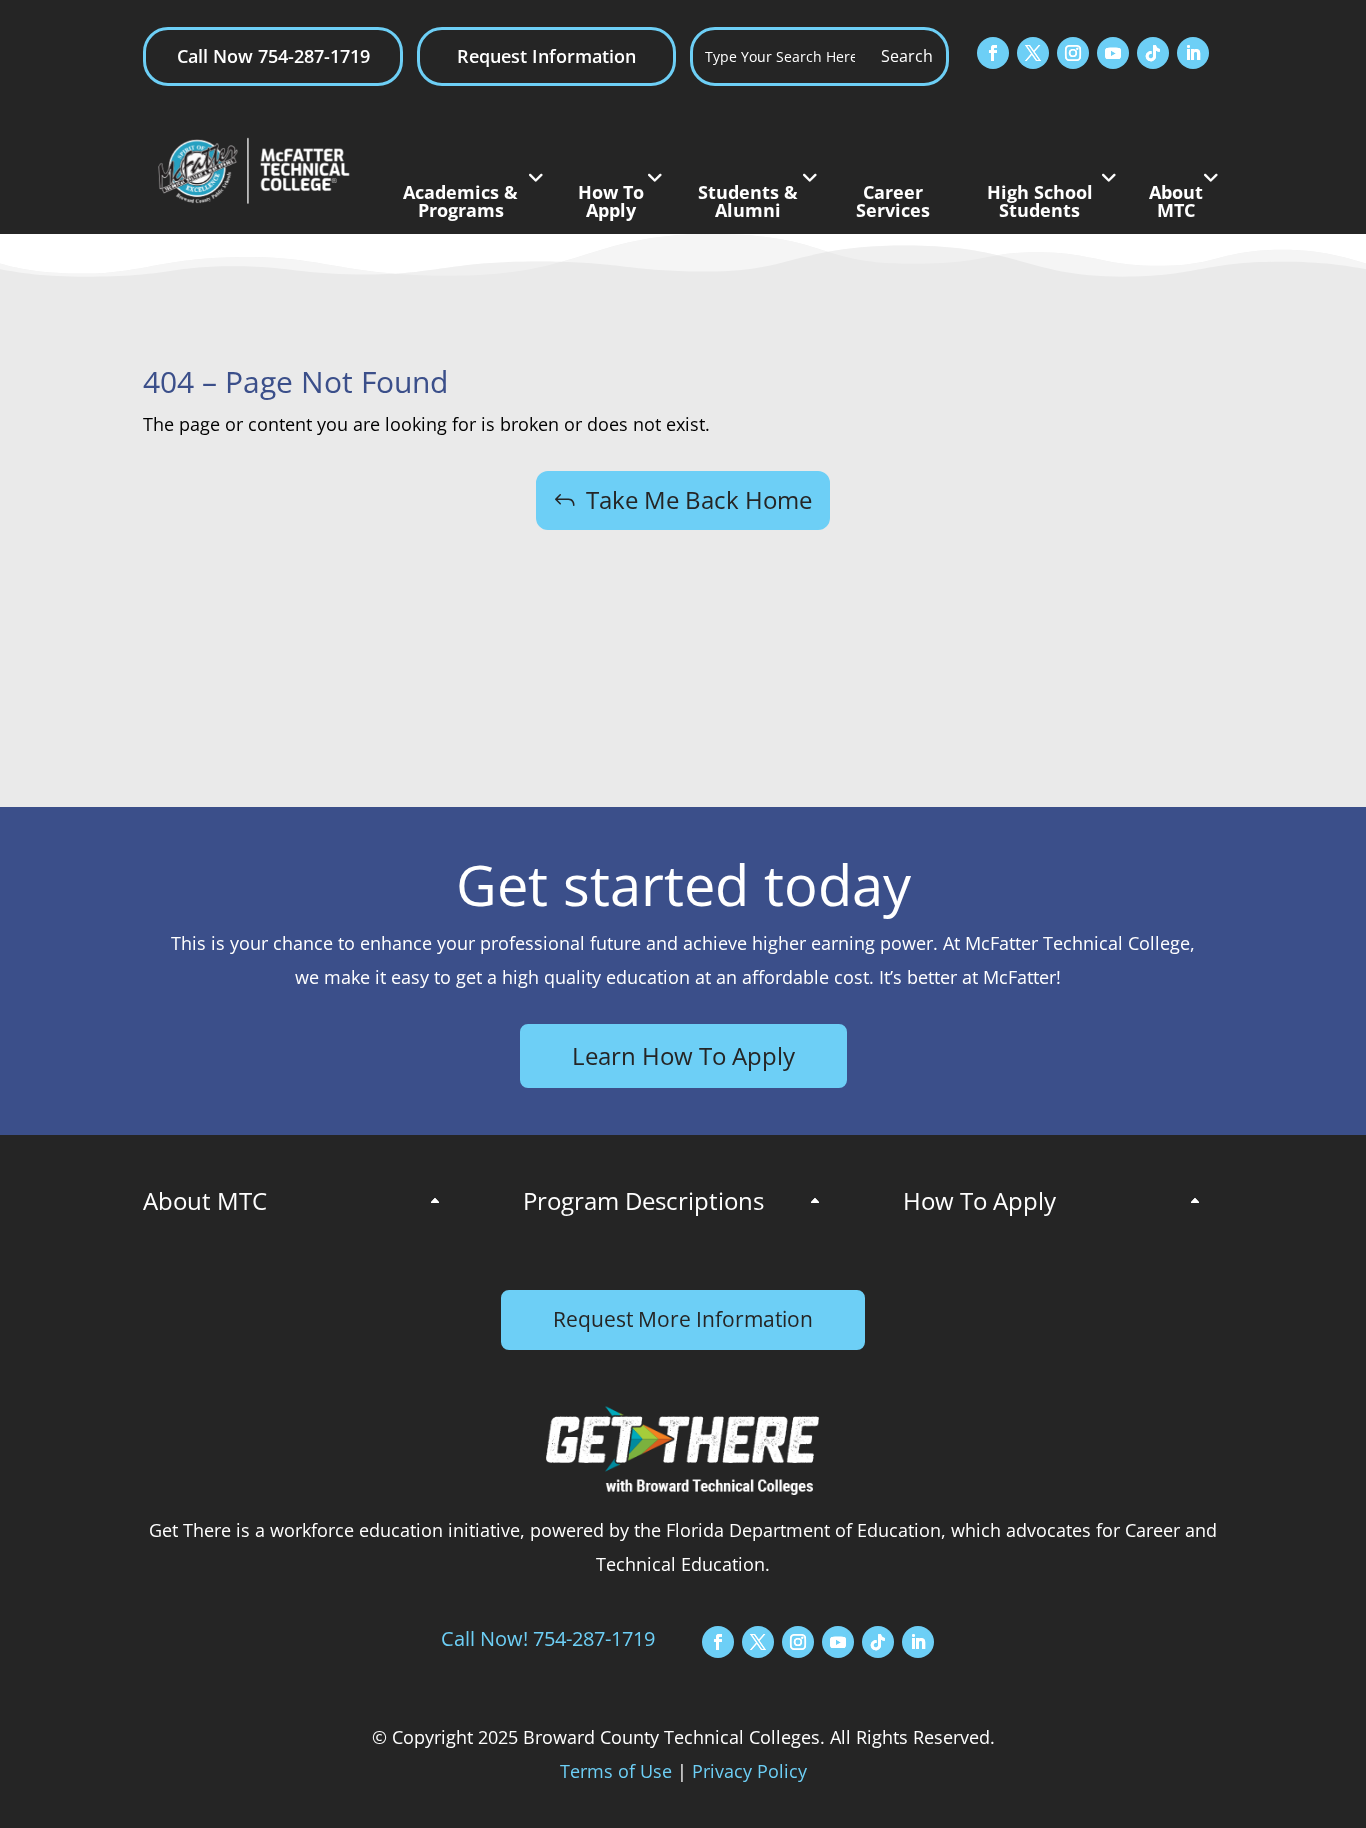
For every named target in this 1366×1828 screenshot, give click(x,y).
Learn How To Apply (683, 1055)
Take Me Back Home (699, 499)
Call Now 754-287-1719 (273, 56)
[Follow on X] (1033, 53)
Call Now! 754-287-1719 (548, 1638)
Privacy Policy (749, 1771)
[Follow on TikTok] (1153, 53)
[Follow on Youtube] (1113, 53)
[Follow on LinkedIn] (1193, 53)
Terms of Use (616, 1771)
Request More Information (683, 1319)
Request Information (546, 56)
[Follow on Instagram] (1073, 53)
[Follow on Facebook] (993, 53)
